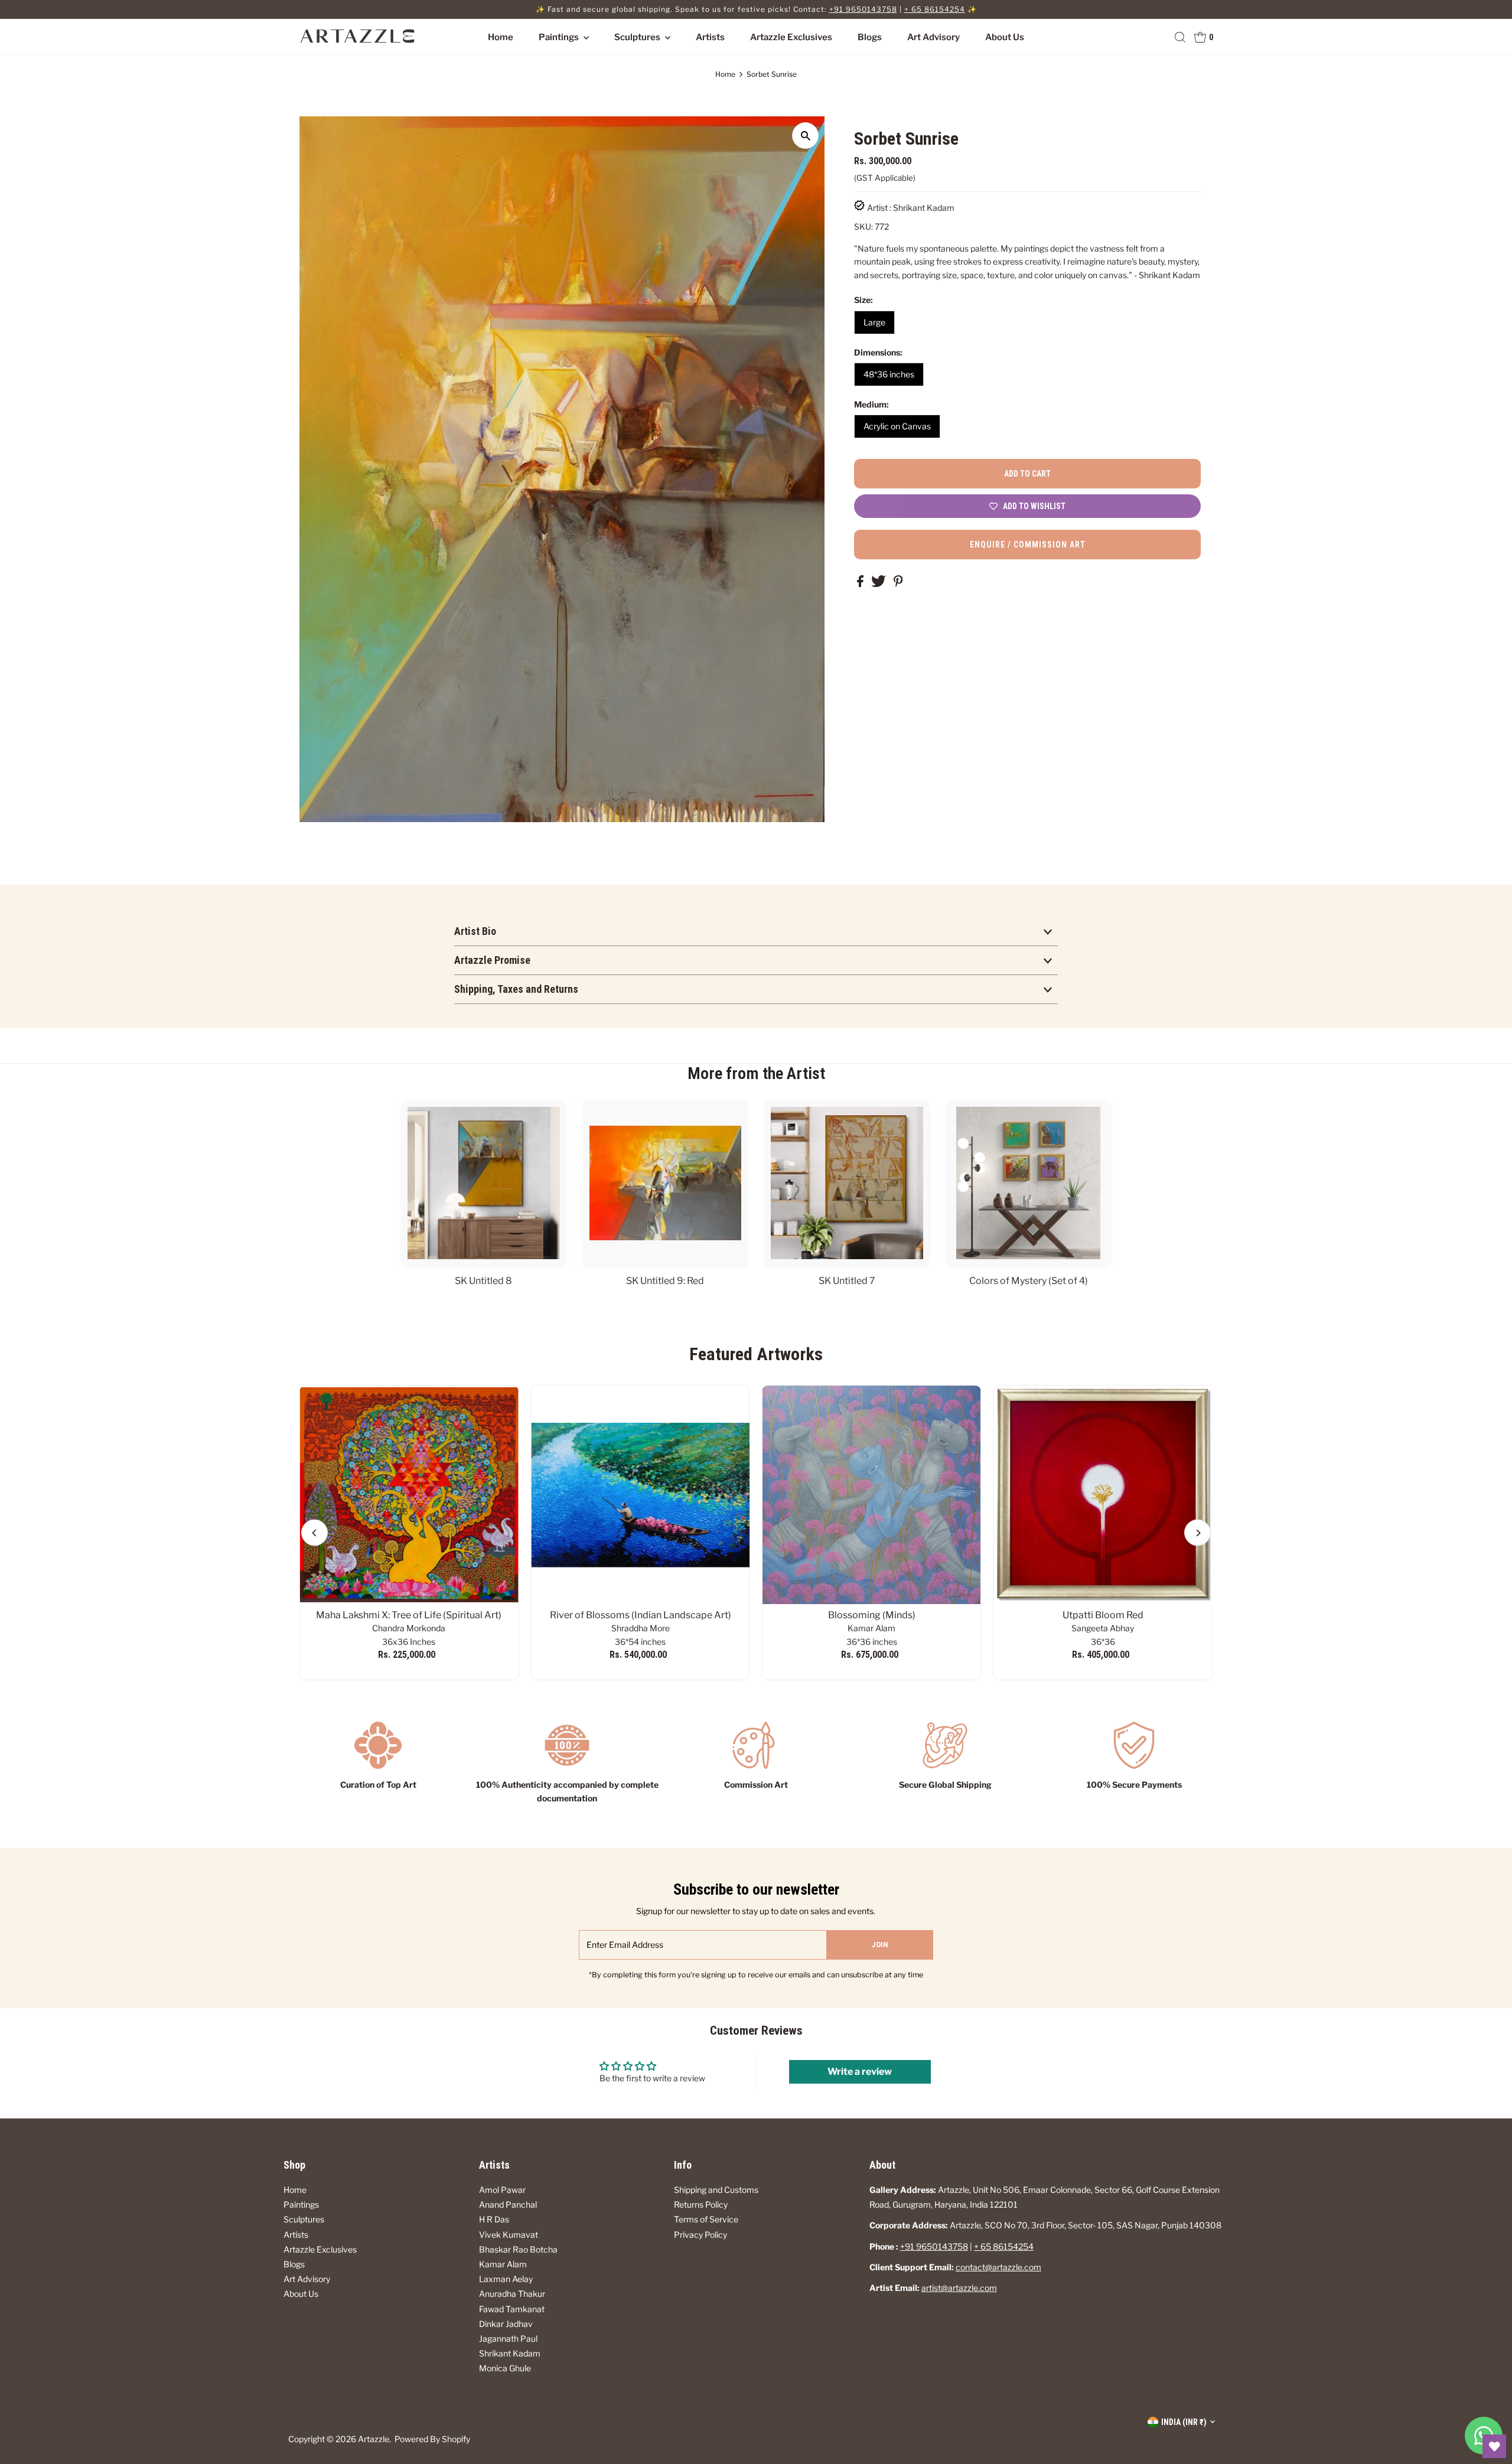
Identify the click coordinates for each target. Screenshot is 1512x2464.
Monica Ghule (505, 2368)
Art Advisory (933, 37)
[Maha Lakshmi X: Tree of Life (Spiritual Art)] (409, 1495)
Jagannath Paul (508, 2338)
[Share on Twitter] (879, 584)
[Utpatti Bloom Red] (1103, 1495)
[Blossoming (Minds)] (872, 1495)
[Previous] (315, 1533)
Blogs (870, 37)
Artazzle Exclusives (791, 37)
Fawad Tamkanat (512, 2309)
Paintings (560, 37)
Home (501, 37)
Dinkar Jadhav (506, 2324)
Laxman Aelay (506, 2279)
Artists (710, 37)
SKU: (863, 226)
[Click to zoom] (805, 136)
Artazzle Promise (492, 960)
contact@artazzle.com (998, 2267)
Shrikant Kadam (510, 2353)
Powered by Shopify (432, 2439)
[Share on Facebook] (861, 584)
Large (874, 322)
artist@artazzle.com (959, 2288)
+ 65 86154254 (935, 9)
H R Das (494, 2219)
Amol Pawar (502, 2190)
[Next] (1197, 1533)
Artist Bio (475, 931)
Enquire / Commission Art (1028, 545)
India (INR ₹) (1184, 2422)
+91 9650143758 (863, 9)
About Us (1005, 37)
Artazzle (374, 2439)
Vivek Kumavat (509, 2235)
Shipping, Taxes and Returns (516, 989)
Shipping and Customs (716, 2190)
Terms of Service (706, 2219)
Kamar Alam (503, 2264)
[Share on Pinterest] (898, 584)
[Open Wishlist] (1494, 2446)
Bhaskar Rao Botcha (518, 2249)
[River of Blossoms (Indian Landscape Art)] (640, 1495)
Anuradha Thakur (512, 2294)
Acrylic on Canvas (897, 426)
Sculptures (638, 37)
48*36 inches (889, 374)
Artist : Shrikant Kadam (911, 208)
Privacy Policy (700, 2235)
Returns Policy (701, 2204)
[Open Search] (1180, 37)
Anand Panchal (508, 2204)
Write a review (860, 2072)
